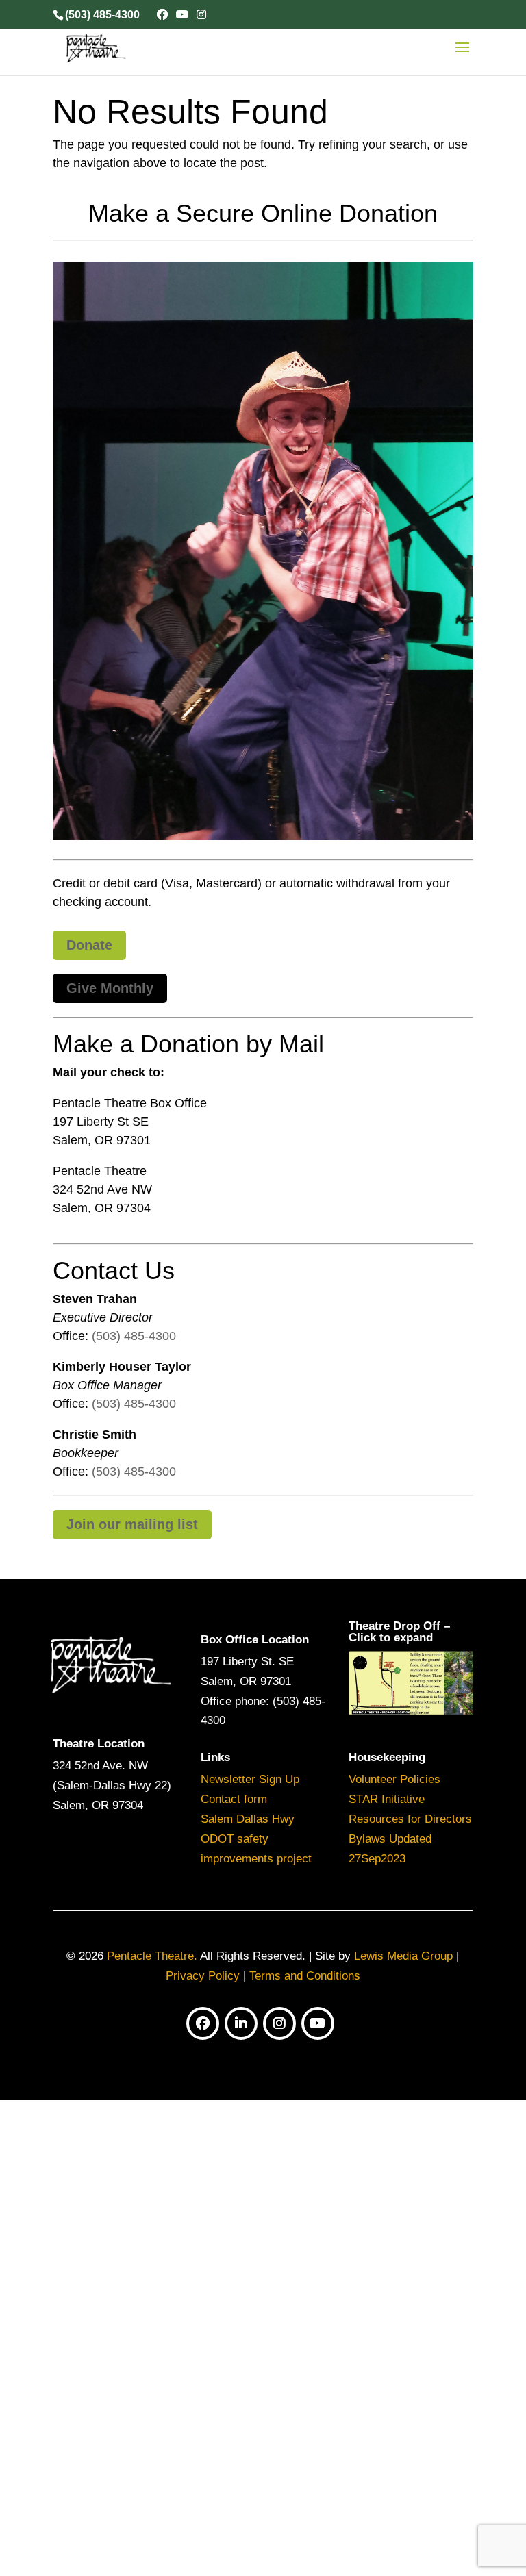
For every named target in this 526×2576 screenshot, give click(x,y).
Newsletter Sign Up (250, 1779)
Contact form (234, 1799)
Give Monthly (110, 988)
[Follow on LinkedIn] (241, 2023)
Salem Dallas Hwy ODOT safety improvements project (256, 1839)
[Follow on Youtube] (318, 2023)
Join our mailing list (132, 1524)
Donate (89, 945)
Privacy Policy (203, 1976)
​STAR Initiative (387, 1799)
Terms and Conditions (305, 1976)
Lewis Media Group (403, 1956)
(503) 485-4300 (134, 1336)
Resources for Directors (410, 1819)
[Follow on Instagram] (279, 2023)
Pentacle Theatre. (150, 1956)
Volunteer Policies (394, 1779)
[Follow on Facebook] (203, 2023)
